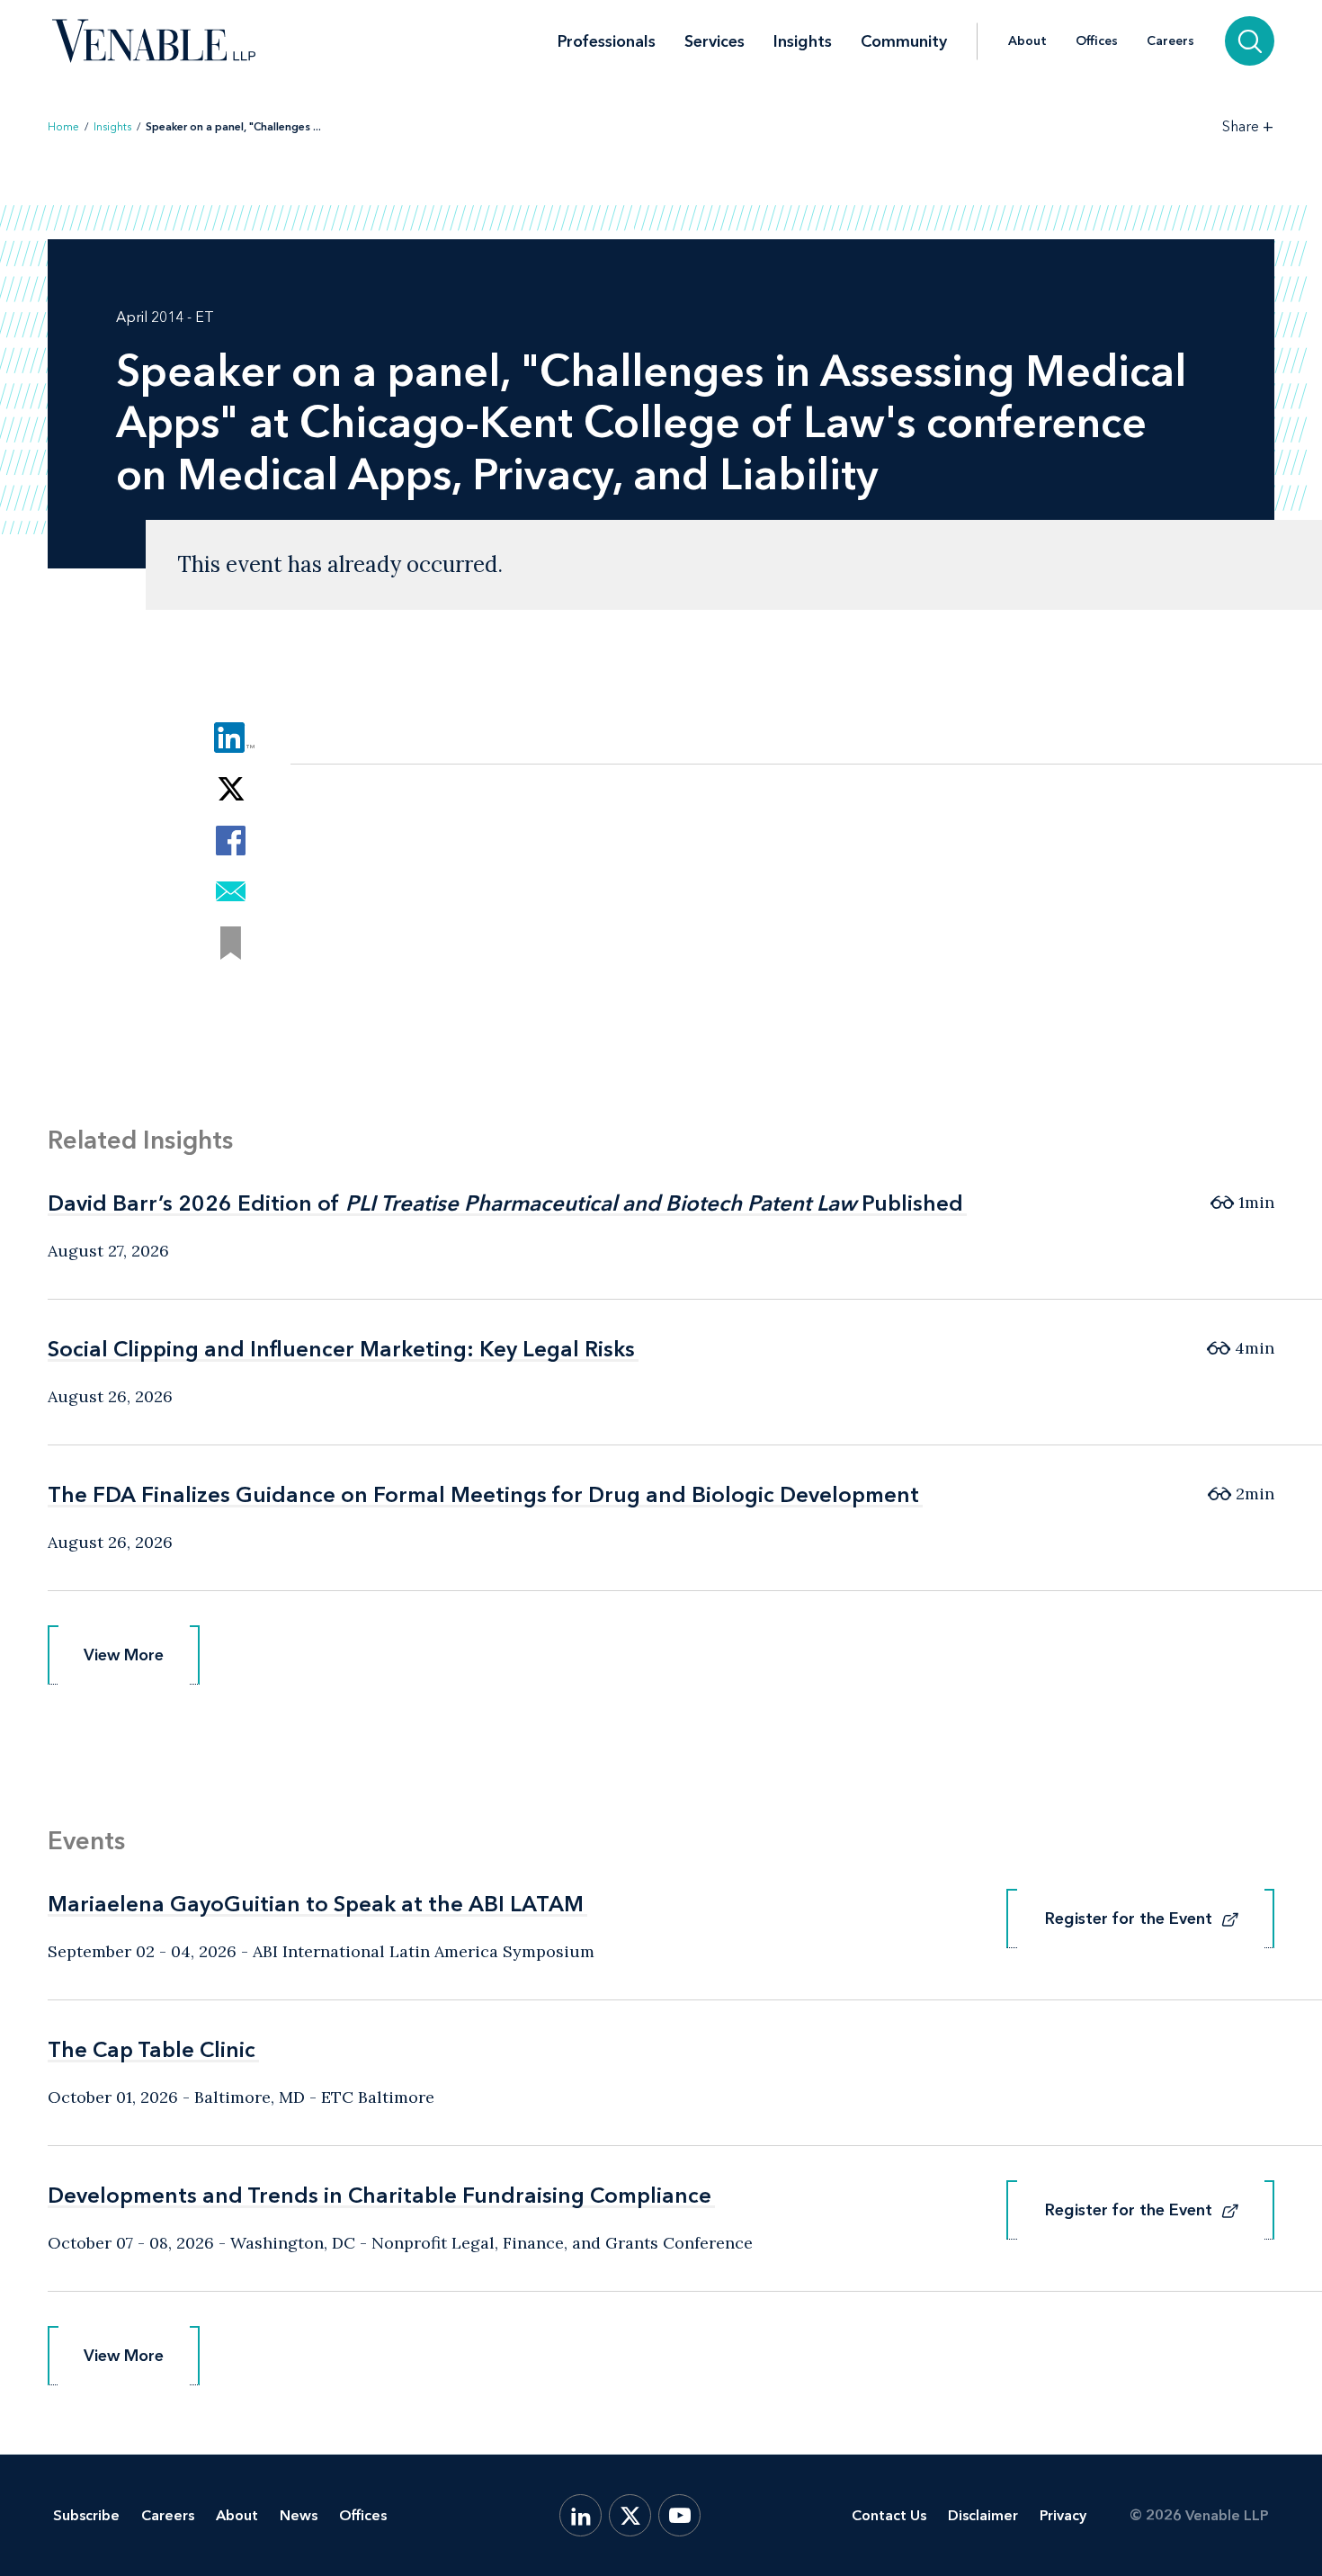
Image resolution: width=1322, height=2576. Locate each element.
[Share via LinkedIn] (231, 738)
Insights (803, 41)
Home (63, 127)
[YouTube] (679, 2515)
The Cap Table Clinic (152, 2049)
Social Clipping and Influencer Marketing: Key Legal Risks (341, 1349)
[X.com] (630, 2515)
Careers (1170, 41)
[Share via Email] (231, 892)
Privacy (1063, 2515)
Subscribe (86, 2515)
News (299, 2515)
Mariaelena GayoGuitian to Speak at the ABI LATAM (316, 1904)
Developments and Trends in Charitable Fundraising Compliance (380, 2195)
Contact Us (889, 2515)
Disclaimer (983, 2515)
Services (715, 41)
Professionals (607, 41)
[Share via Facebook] (231, 841)
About (1027, 41)
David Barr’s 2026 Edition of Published (505, 1203)
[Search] (1250, 41)
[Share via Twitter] (231, 789)
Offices (1097, 41)
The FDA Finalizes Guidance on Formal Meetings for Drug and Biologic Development (483, 1494)
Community (904, 41)
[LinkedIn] (581, 2515)
